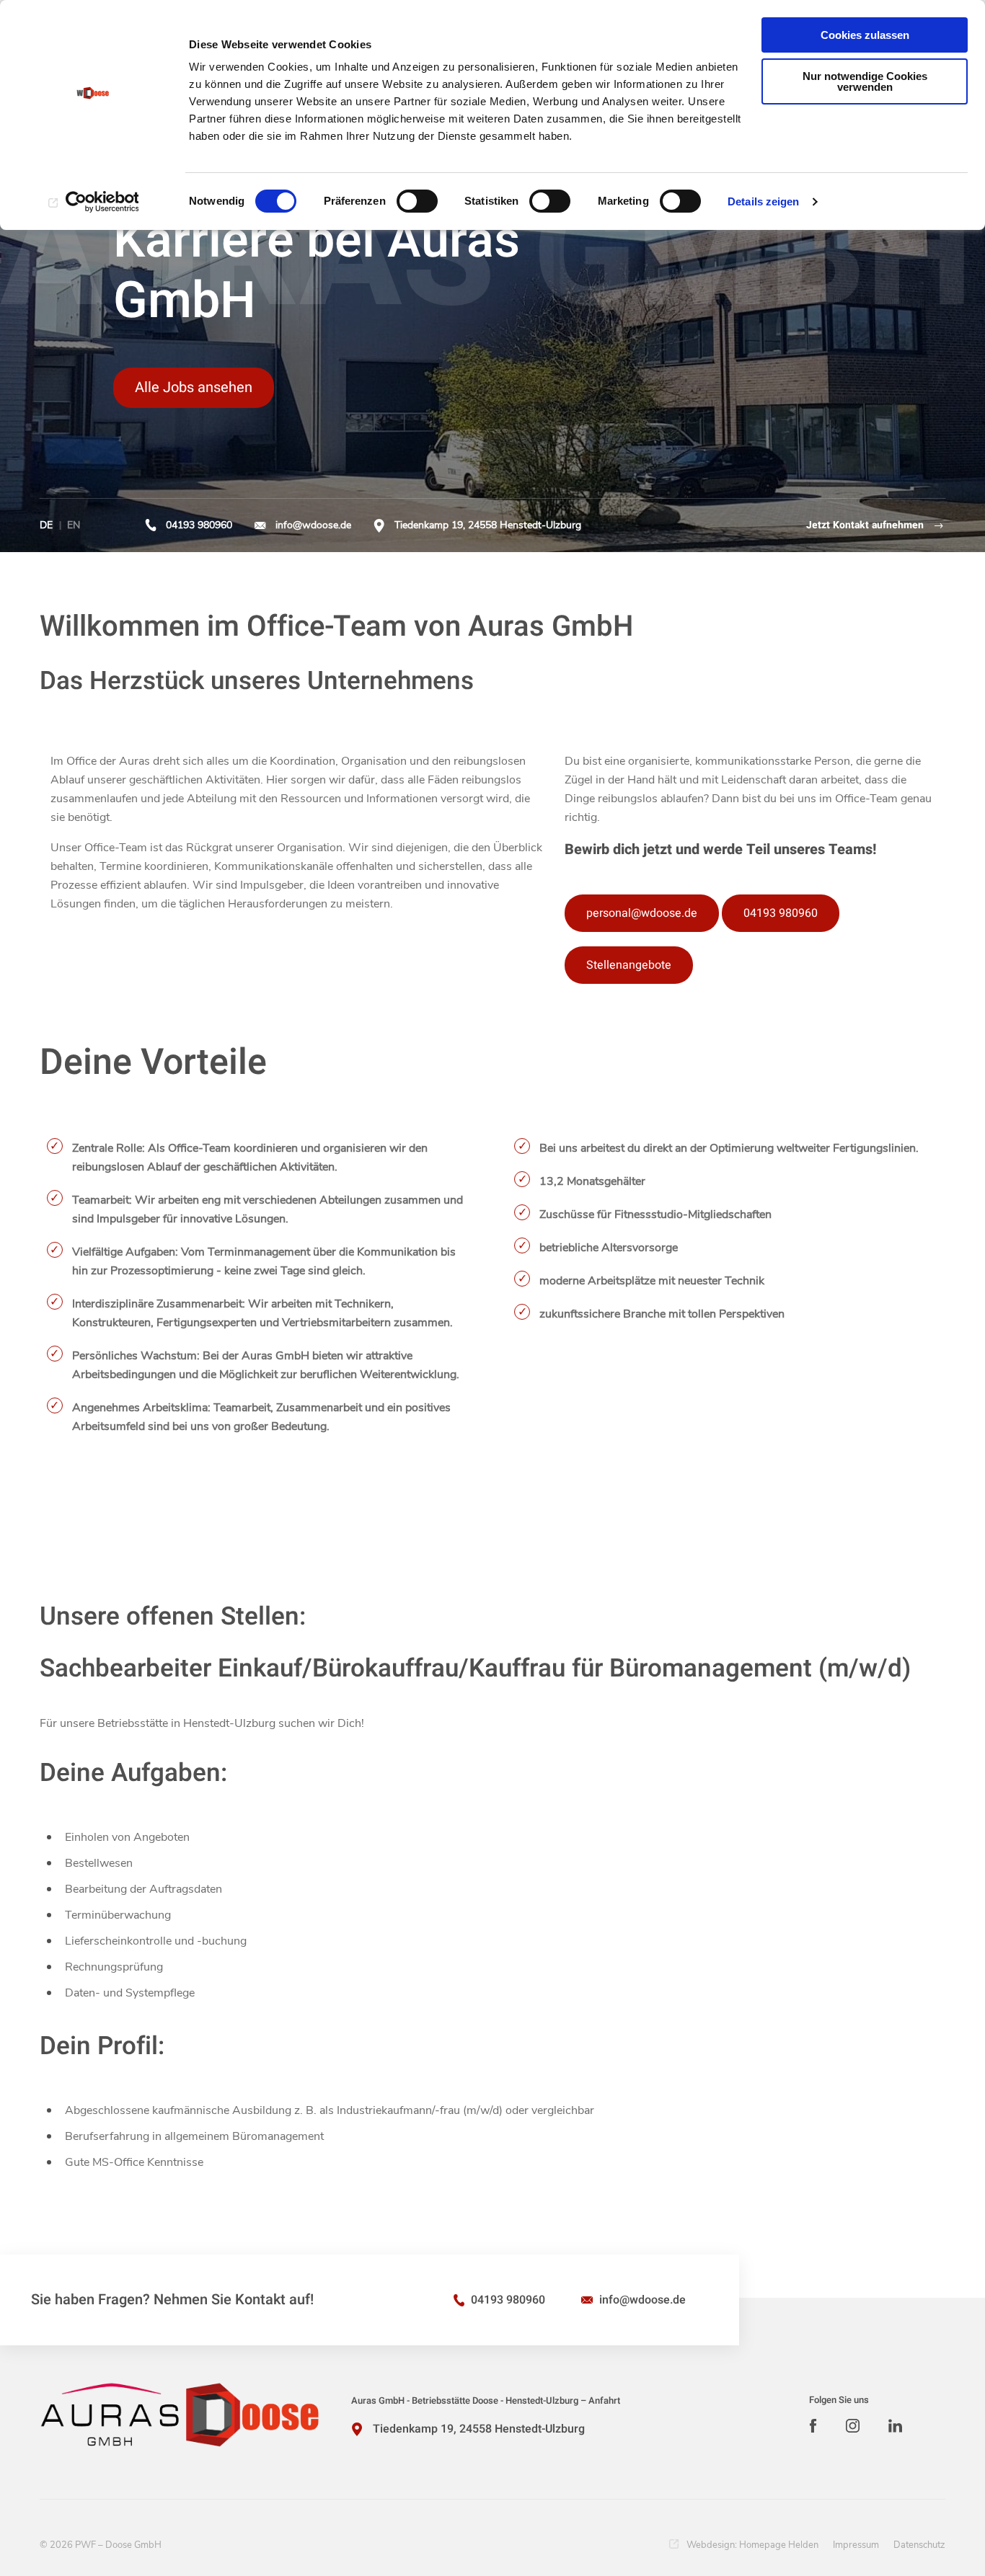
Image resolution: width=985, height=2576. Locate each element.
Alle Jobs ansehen (194, 387)
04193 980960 (199, 525)
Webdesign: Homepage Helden (752, 2545)
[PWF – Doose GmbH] (180, 2415)
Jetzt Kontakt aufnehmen (865, 525)
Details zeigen (763, 201)
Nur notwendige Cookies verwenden (865, 81)
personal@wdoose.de (642, 913)
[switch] (417, 201)
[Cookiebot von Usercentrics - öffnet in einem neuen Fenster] (93, 202)
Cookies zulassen (865, 35)
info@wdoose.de (313, 525)
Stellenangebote (629, 965)
